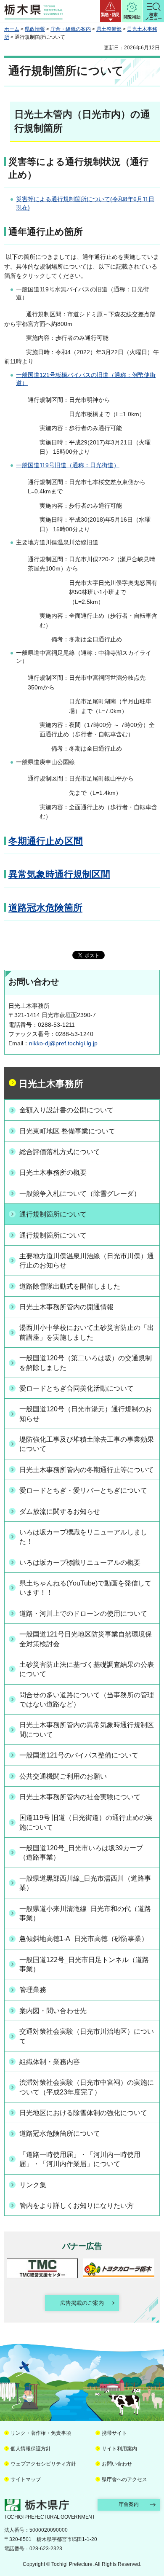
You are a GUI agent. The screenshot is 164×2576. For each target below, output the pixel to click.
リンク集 (33, 2185)
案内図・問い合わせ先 (53, 2011)
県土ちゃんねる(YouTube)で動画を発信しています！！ (85, 1588)
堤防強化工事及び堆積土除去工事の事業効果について (87, 1444)
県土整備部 (109, 29)
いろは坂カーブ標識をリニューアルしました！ (83, 1537)
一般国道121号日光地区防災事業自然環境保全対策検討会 (86, 1639)
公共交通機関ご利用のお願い (63, 1776)
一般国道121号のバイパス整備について (79, 1755)
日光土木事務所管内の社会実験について (80, 1797)
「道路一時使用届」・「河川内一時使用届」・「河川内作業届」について (80, 2159)
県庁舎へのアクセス (124, 2479)
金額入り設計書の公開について (66, 1110)
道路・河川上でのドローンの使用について (83, 1614)
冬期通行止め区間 (46, 841)
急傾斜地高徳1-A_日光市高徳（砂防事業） (84, 1939)
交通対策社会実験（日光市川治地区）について (87, 2036)
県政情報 (35, 29)
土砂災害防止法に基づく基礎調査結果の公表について (87, 1669)
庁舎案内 (129, 2504)
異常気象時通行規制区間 (59, 874)
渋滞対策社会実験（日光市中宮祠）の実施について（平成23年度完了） (87, 2087)
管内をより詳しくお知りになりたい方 (77, 2206)
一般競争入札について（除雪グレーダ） (80, 1194)
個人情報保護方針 (31, 2449)
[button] (111, 11)
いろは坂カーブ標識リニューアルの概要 (80, 1563)
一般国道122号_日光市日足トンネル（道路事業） (84, 1964)
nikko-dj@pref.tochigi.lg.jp (63, 1043)
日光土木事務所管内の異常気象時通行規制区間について (87, 1729)
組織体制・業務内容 (50, 2062)
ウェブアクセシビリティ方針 (43, 2464)
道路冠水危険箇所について (60, 2133)
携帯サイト (114, 2433)
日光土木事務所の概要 (53, 1172)
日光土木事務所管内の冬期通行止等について (87, 1470)
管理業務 (33, 1990)
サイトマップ (26, 2479)
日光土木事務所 (51, 1084)
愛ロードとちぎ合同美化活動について (77, 1388)
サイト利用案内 (119, 2449)
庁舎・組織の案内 (71, 29)
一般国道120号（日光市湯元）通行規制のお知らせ (86, 1414)
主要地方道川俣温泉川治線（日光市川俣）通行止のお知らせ (87, 1261)
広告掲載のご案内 (82, 2303)
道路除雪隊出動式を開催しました (70, 1286)
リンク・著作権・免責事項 (41, 2433)
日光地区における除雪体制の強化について (83, 2113)
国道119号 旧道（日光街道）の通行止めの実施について (86, 1822)
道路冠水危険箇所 (45, 908)
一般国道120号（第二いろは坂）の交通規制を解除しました (86, 1363)
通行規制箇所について (53, 1214)
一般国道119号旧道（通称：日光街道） (68, 465)
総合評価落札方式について (60, 1152)
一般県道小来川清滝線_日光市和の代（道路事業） (85, 1913)
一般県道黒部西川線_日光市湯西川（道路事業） (85, 1883)
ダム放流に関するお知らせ (60, 1511)
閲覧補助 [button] (132, 17)
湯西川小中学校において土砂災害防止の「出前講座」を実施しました (87, 1332)
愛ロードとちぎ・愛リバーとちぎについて (83, 1490)
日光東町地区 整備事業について (67, 1131)
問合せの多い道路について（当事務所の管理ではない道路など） (87, 1700)
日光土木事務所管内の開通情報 (66, 1307)
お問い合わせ (117, 2464)
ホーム (12, 29)
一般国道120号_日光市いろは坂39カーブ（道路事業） (81, 1853)
